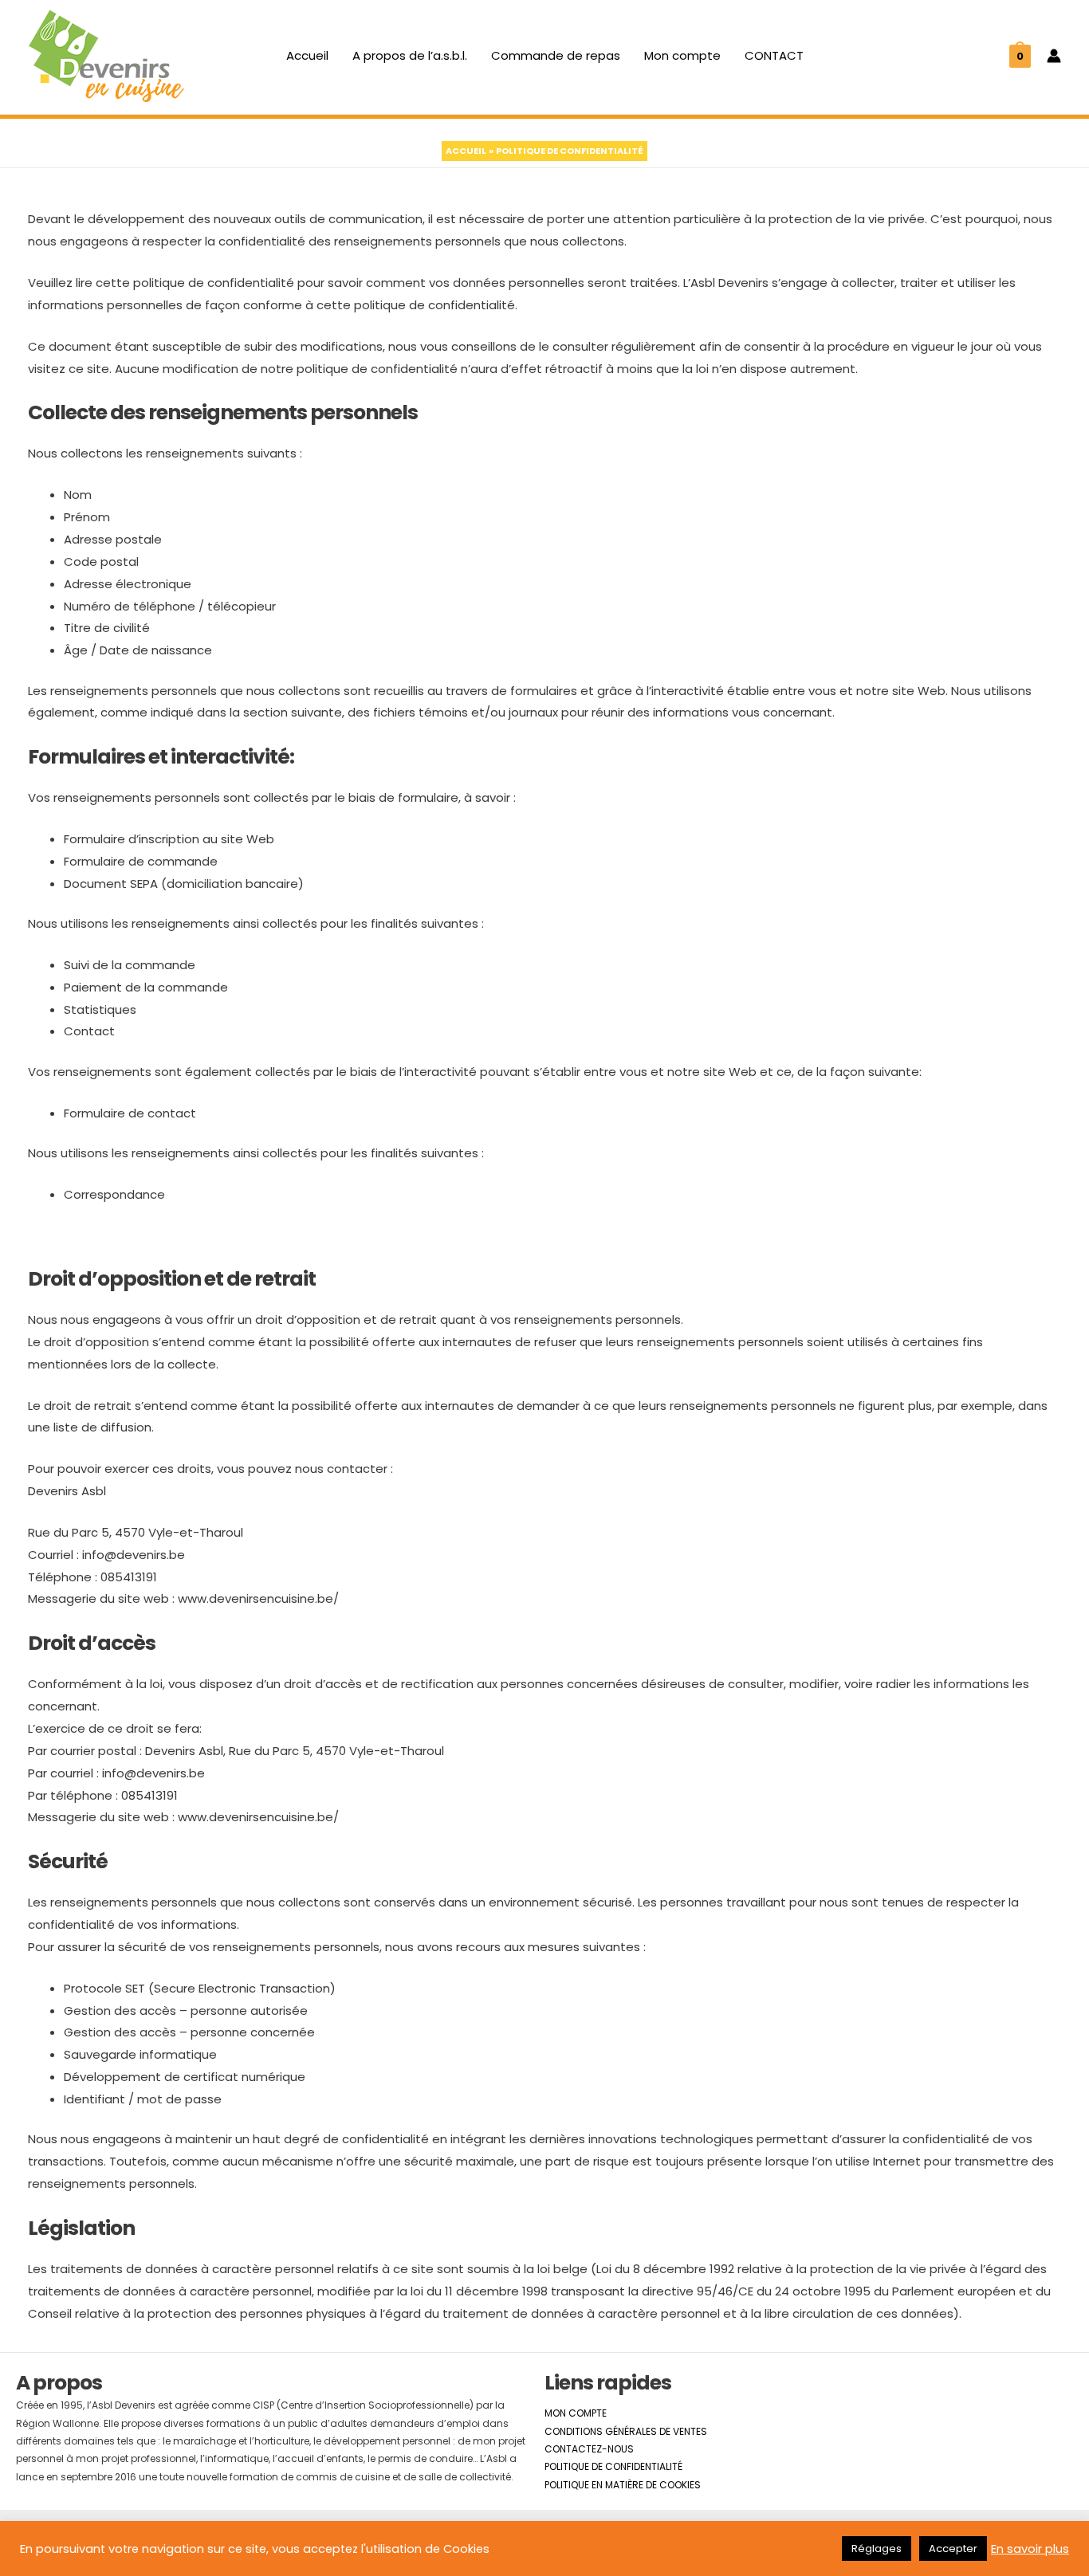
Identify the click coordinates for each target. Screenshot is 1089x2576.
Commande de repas (556, 55)
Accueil (307, 55)
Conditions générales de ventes (626, 2431)
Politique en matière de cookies (623, 2485)
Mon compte (682, 55)
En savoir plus (1030, 2549)
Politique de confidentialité (613, 2466)
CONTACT (774, 55)
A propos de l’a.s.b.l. (410, 55)
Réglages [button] (877, 2549)
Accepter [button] (953, 2549)
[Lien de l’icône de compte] (1054, 56)
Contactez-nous (589, 2449)
